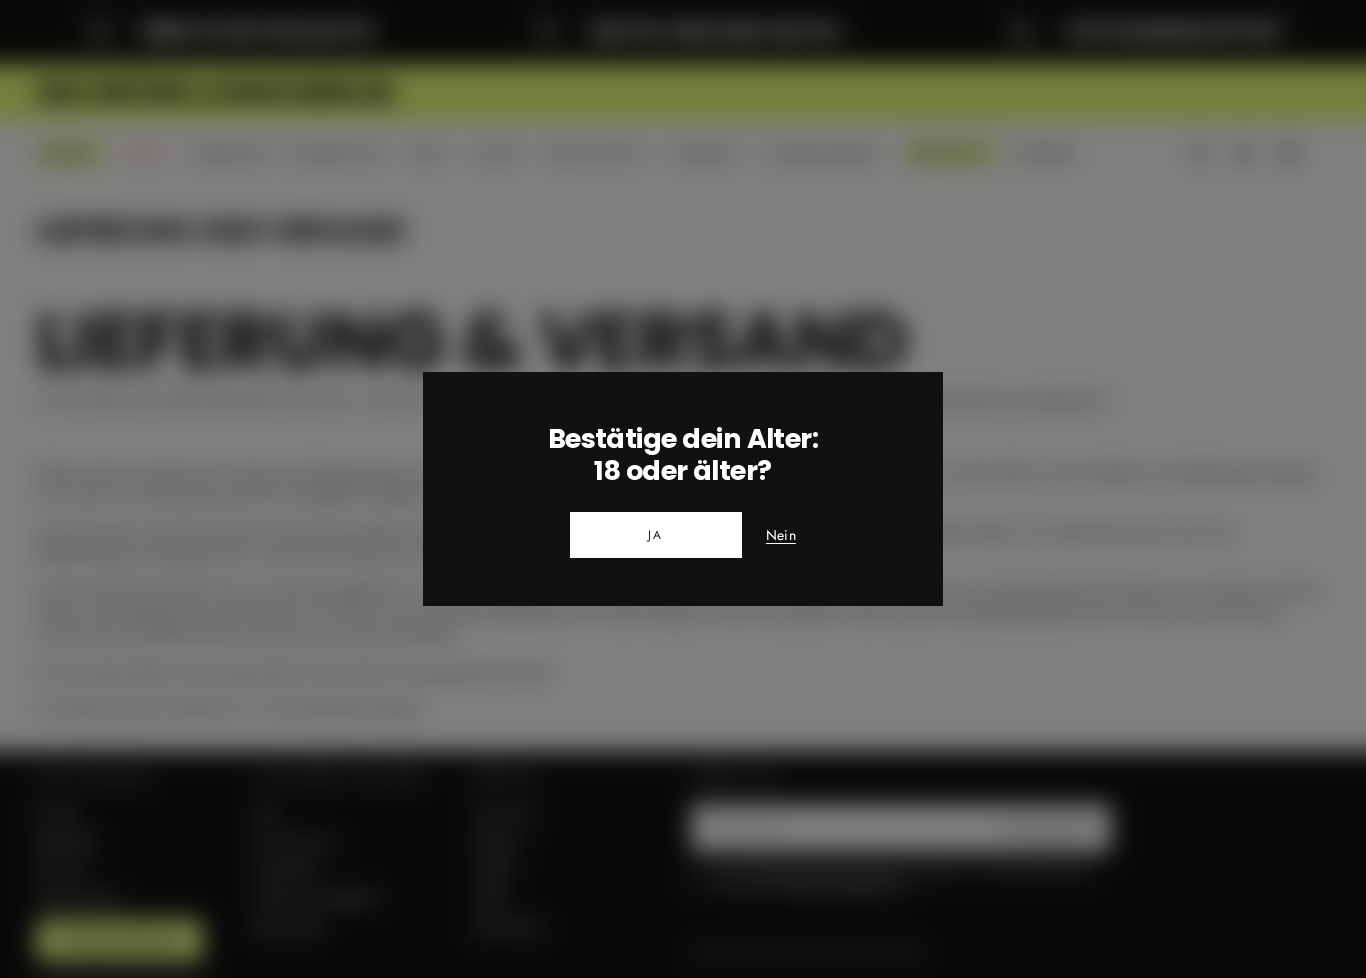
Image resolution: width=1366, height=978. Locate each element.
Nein (781, 536)
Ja (656, 535)
